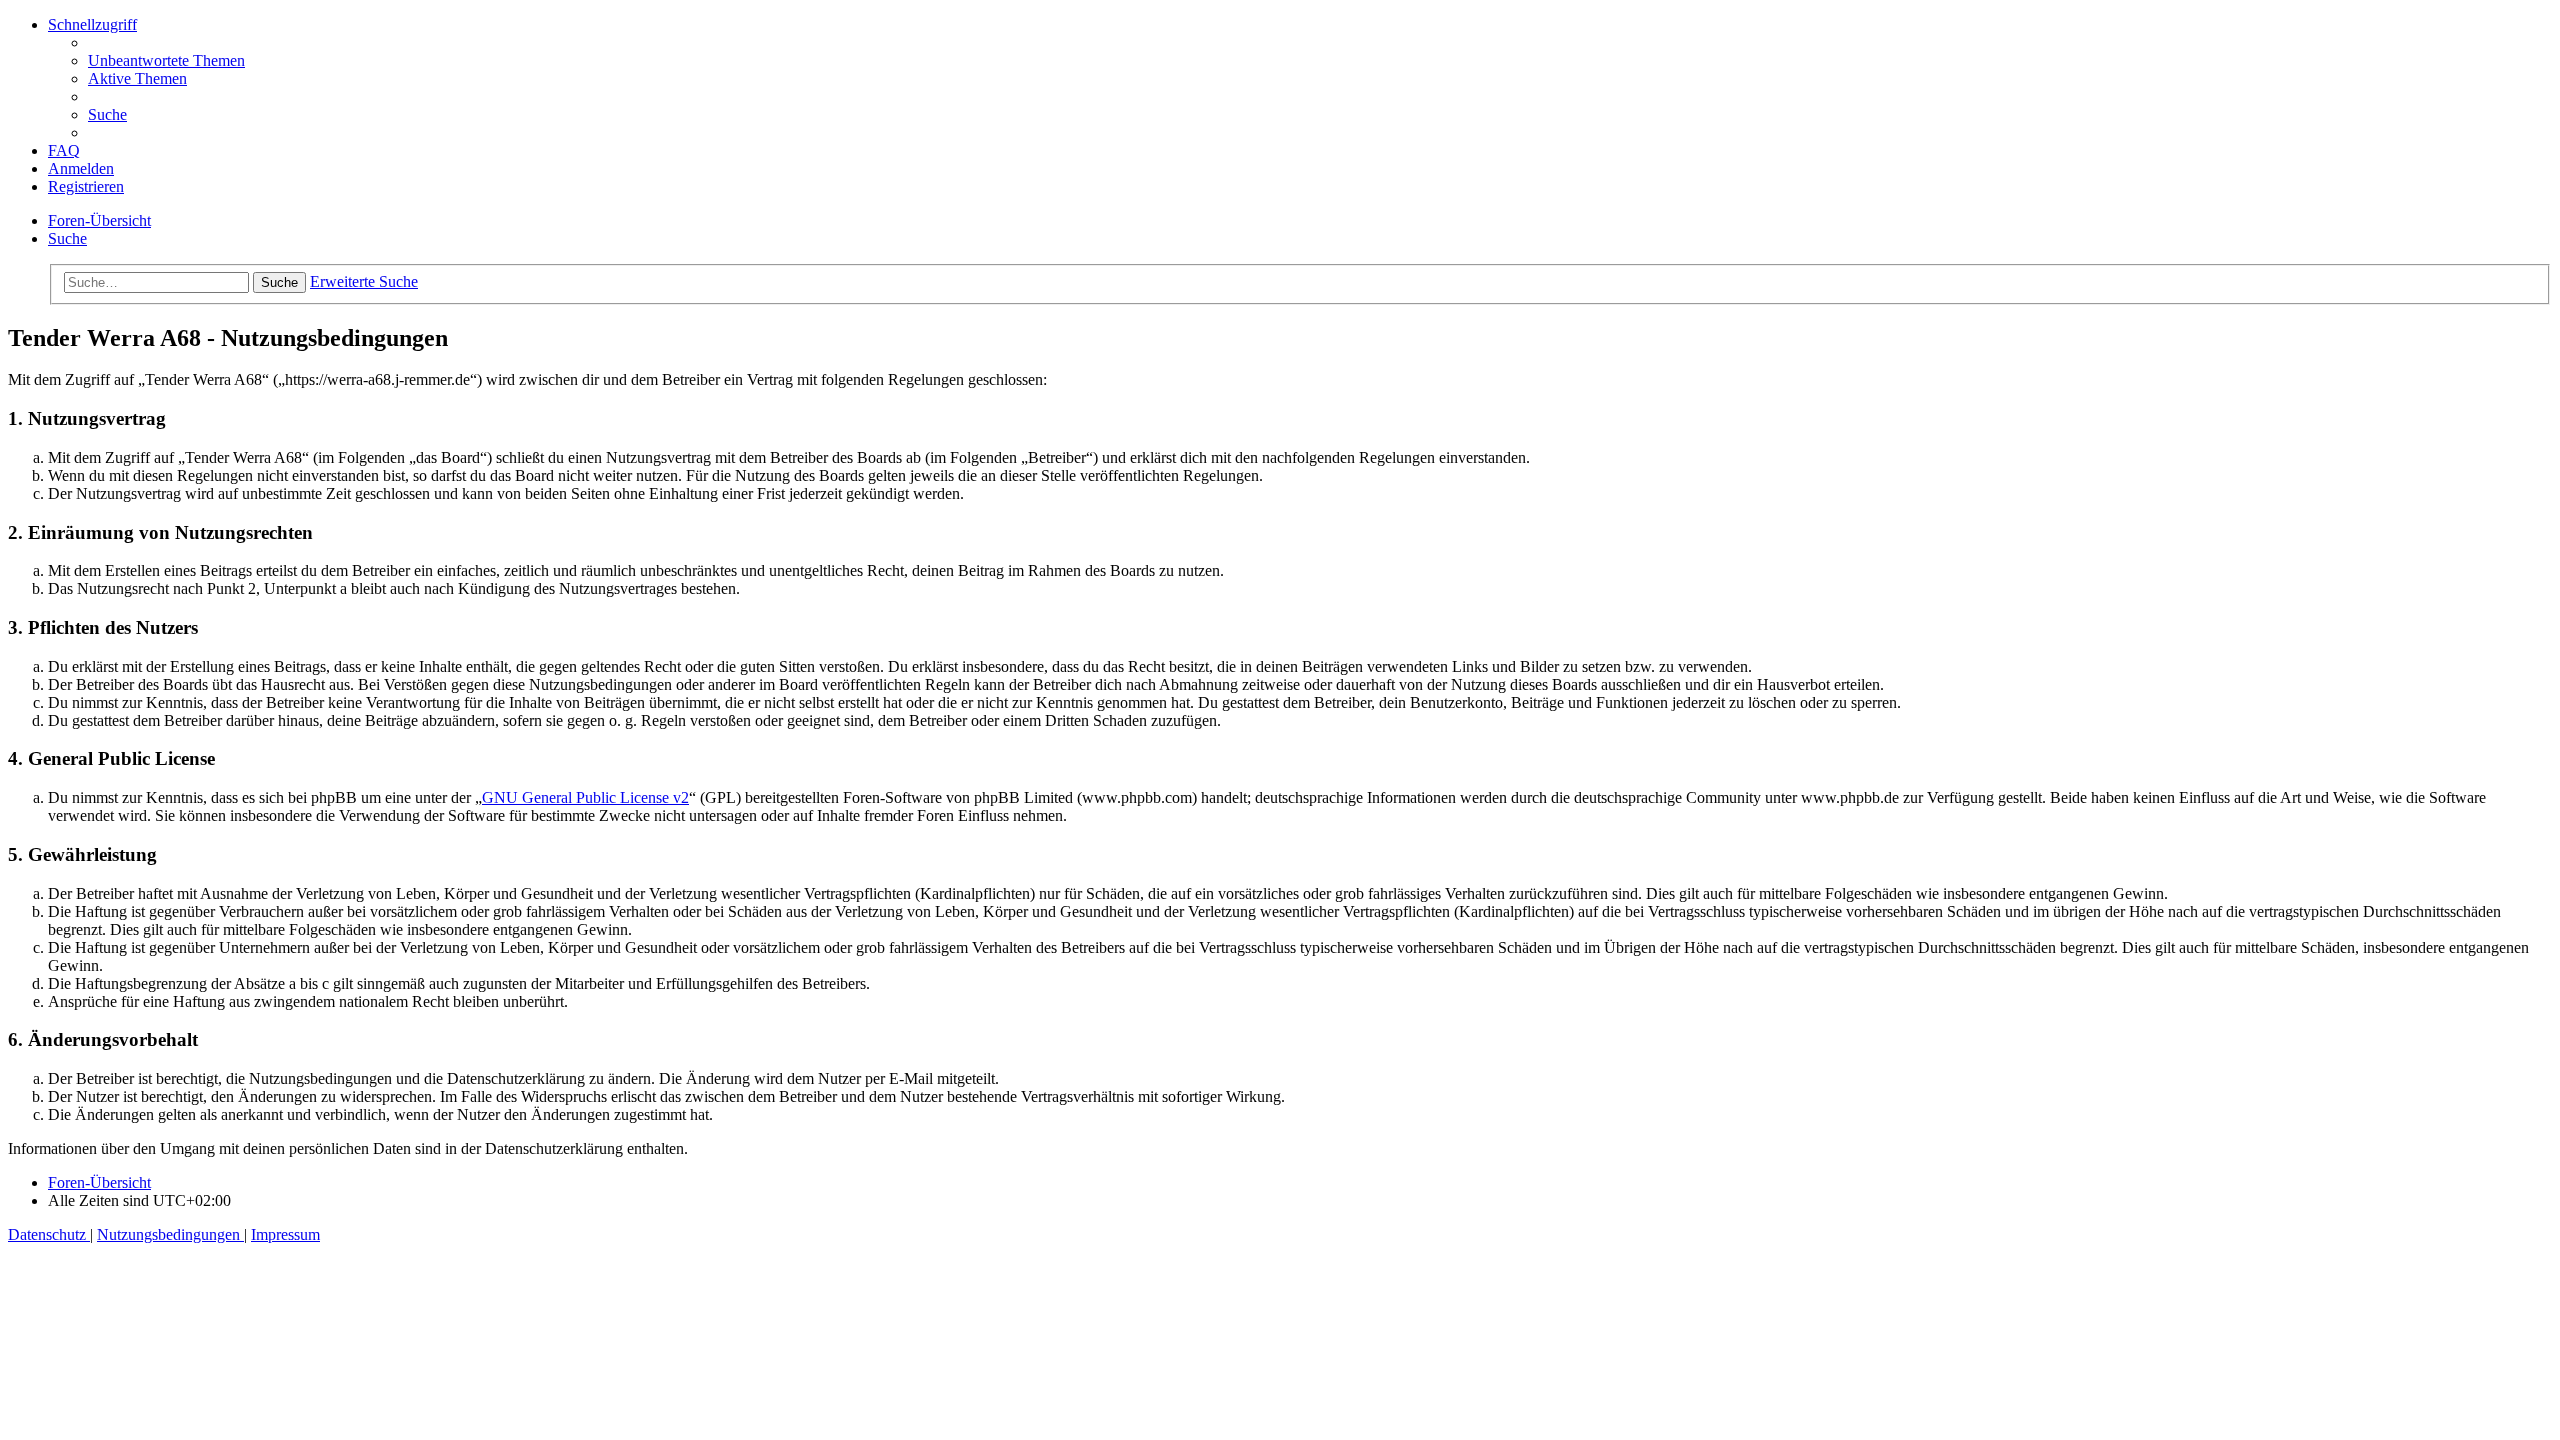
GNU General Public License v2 (585, 797)
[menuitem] (166, 60)
